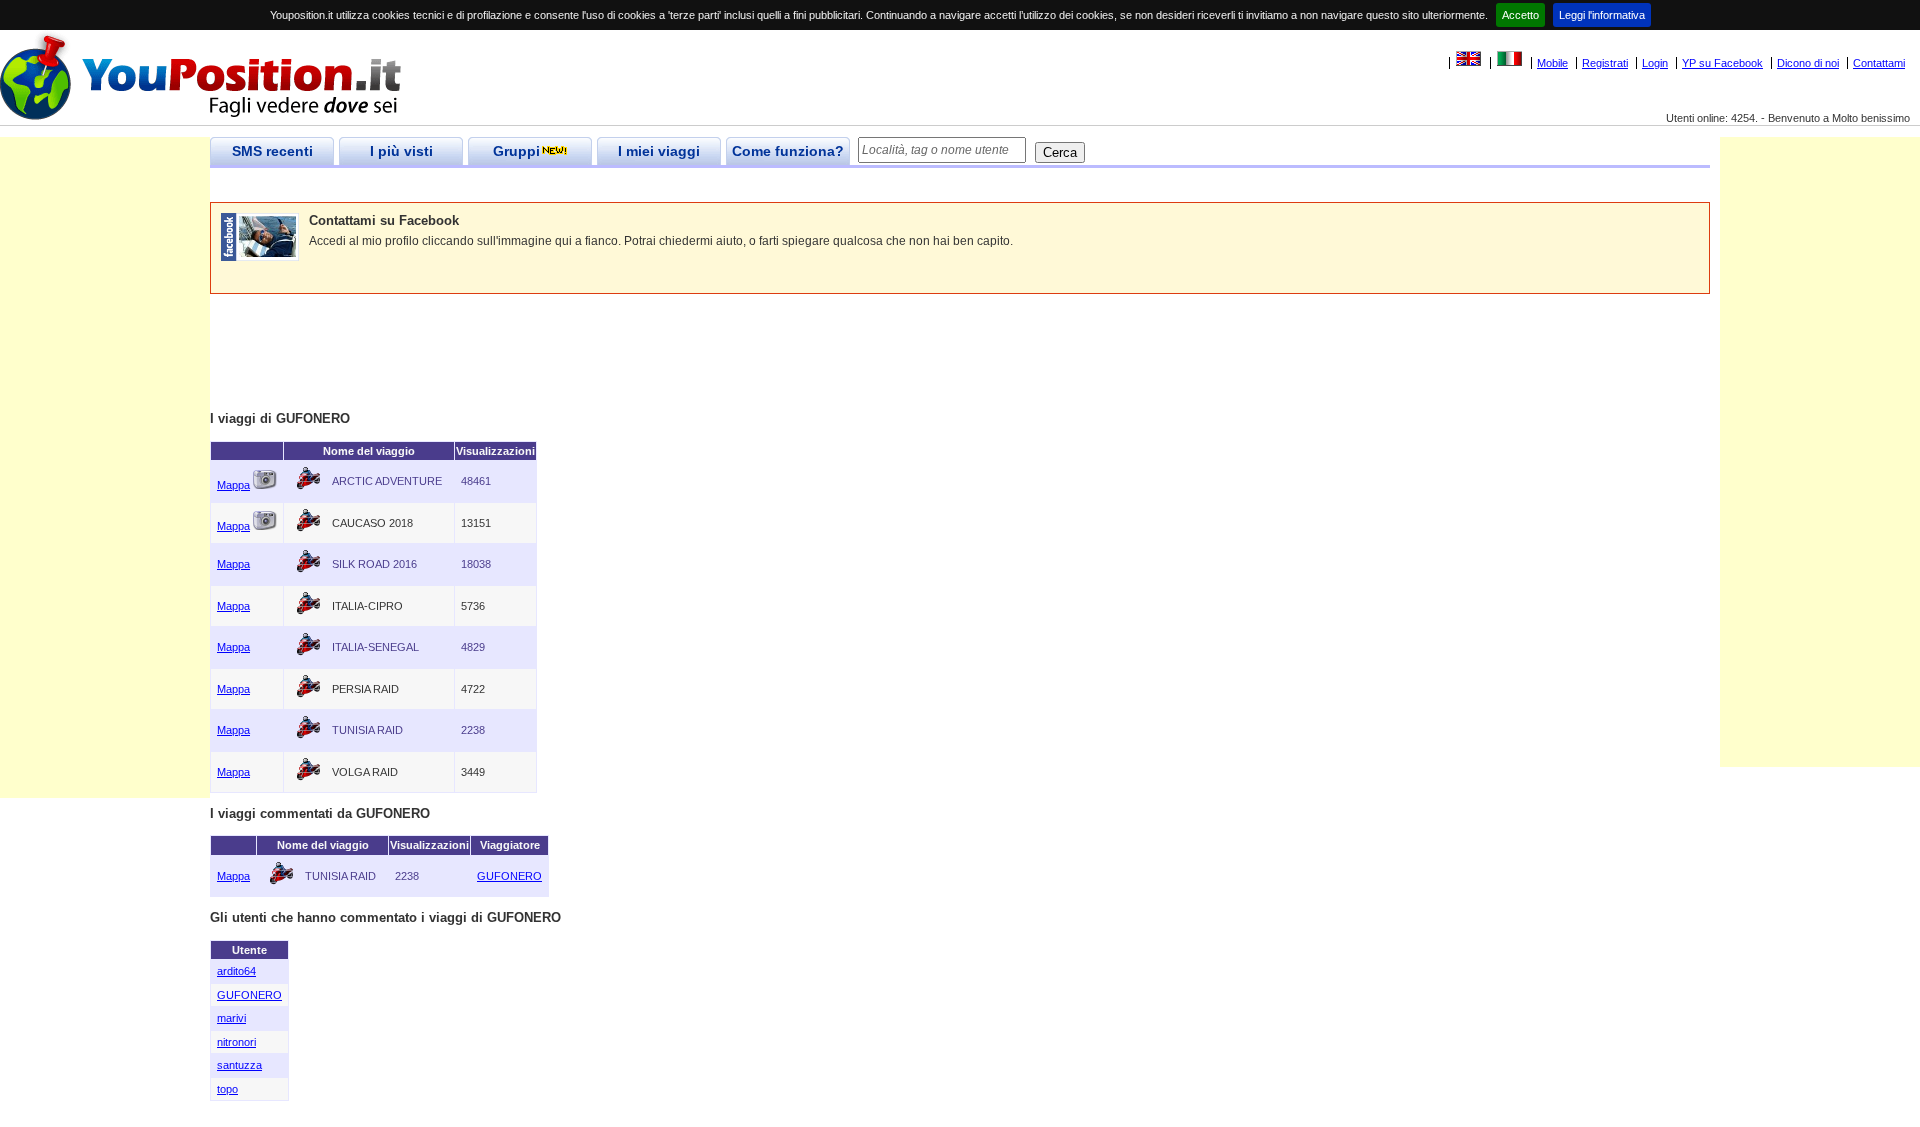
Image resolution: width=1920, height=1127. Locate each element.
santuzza (239, 1065)
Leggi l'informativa (1602, 15)
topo (227, 1089)
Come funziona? (788, 151)
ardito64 (236, 971)
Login (1655, 63)
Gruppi (516, 151)
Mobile (1552, 63)
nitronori (236, 1042)
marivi (231, 1018)
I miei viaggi (659, 151)
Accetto (1520, 15)
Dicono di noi (1808, 63)
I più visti (401, 151)
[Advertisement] (574, 185)
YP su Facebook (1722, 63)
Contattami (1879, 63)
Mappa (233, 485)
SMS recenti (272, 151)
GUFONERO (509, 876)
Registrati (1605, 63)
